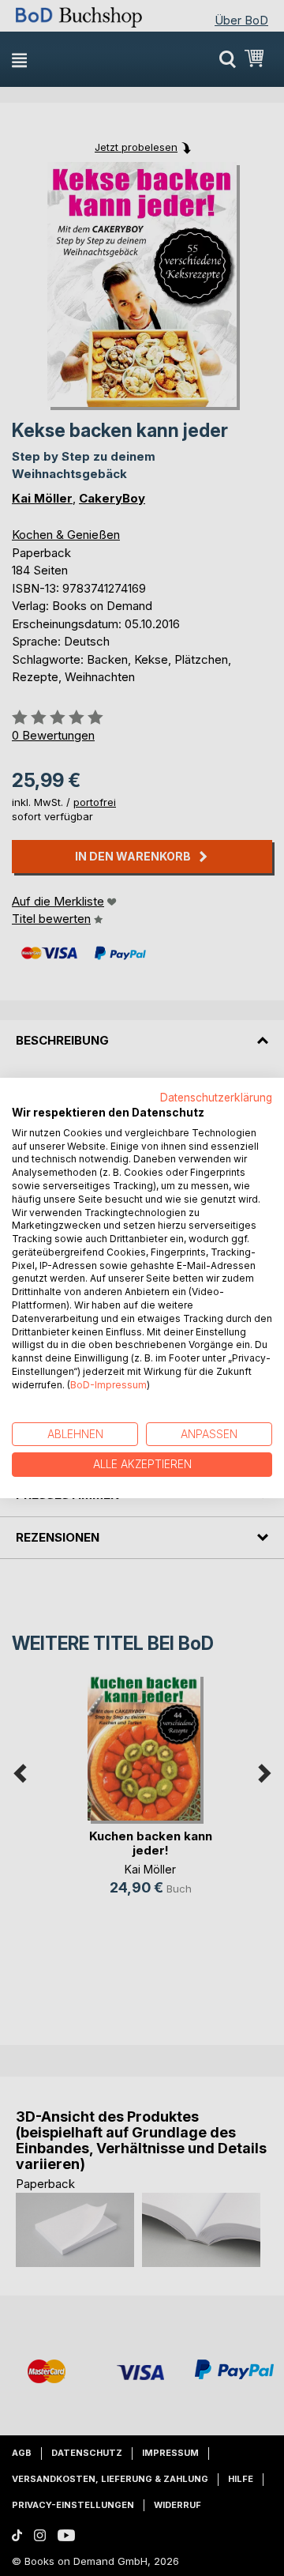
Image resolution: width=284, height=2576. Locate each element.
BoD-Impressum (108, 1385)
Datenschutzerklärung (216, 1098)
